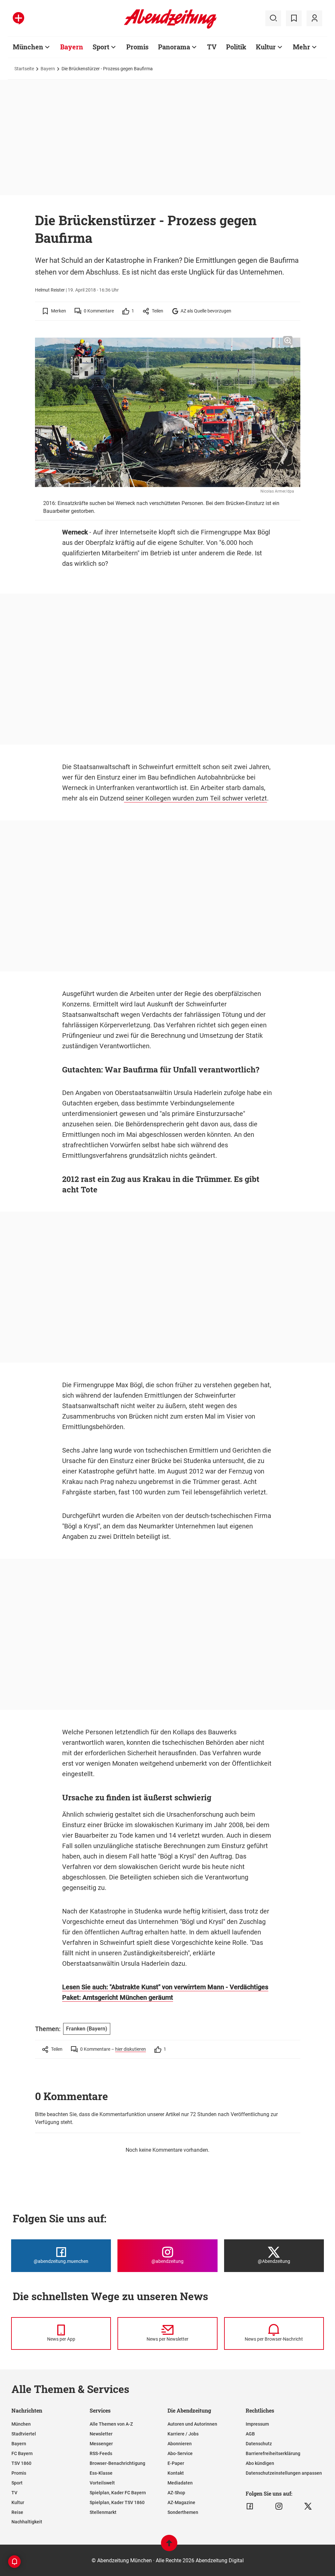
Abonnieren (180, 2444)
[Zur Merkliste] (294, 18)
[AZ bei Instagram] (279, 2506)
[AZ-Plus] (18, 18)
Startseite (24, 69)
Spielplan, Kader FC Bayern (118, 2493)
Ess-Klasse (101, 2473)
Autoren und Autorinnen (192, 2424)
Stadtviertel (24, 2434)
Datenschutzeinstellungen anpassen (284, 2473)
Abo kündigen (260, 2463)
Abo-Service (180, 2453)
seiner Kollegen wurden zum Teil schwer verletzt (195, 798)
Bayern (72, 47)
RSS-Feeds (101, 2453)
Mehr (301, 47)
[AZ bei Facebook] (250, 2506)
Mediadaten (180, 2483)
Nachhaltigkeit (27, 2522)
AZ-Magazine (181, 2502)
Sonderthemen (183, 2512)
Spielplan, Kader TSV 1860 (117, 2502)
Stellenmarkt (103, 2512)
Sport (101, 47)
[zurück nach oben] (169, 2546)
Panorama (174, 47)
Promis (137, 47)
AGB (250, 2434)
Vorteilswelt (102, 2483)
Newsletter (101, 2434)
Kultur (266, 47)
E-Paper (176, 2463)
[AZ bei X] (308, 2506)
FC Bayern (22, 2453)
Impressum (257, 2424)
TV (212, 47)
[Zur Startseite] (170, 27)
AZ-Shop (176, 2493)
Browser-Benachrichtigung (117, 2463)
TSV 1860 (21, 2463)
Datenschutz (259, 2444)
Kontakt (176, 2473)
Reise (17, 2512)
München (28, 47)
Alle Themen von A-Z (111, 2424)
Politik (236, 47)
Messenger (101, 2444)
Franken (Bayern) (87, 2029)
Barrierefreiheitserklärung (273, 2453)
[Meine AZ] (314, 18)
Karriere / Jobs (183, 2434)
